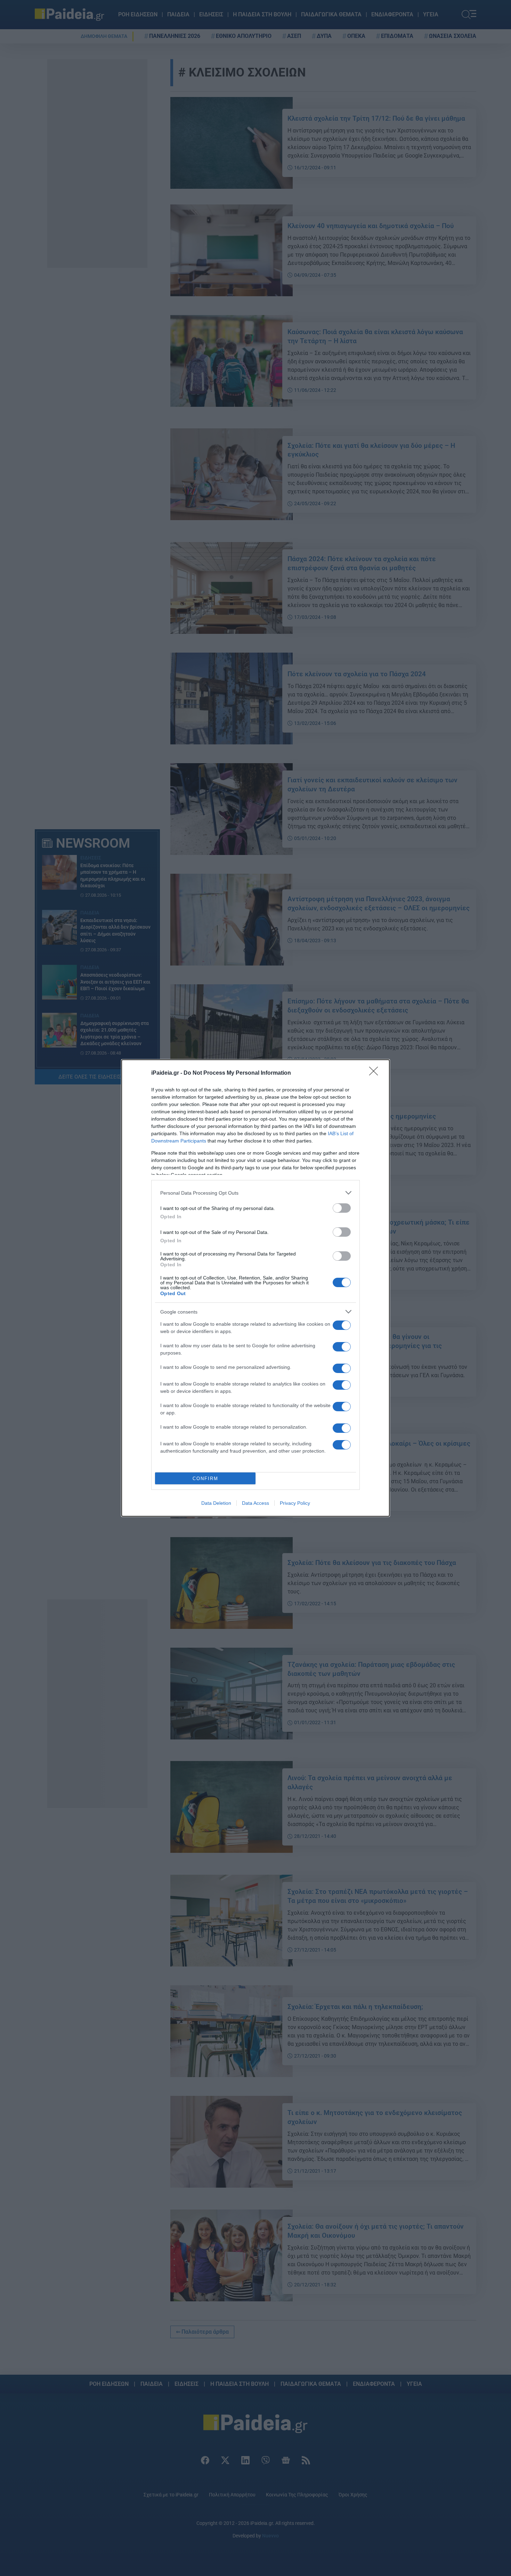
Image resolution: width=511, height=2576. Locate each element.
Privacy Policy (295, 1503)
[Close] (376, 1073)
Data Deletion (216, 1503)
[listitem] (255, 1193)
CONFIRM (205, 1479)
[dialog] (255, 1288)
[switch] (342, 1208)
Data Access (255, 1503)
